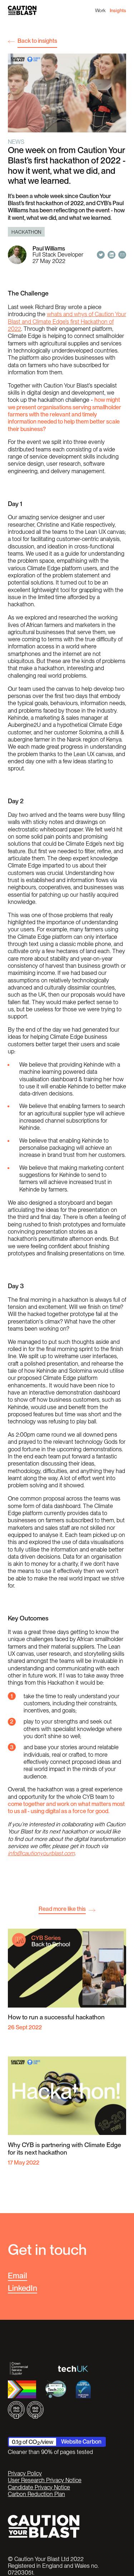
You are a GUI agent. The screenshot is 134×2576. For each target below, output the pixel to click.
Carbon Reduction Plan (36, 2494)
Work (100, 10)
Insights (118, 10)
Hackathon (26, 232)
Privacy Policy (25, 2473)
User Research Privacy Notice (45, 2480)
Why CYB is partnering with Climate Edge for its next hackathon (64, 2149)
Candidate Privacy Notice (39, 2487)
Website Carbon (81, 2441)
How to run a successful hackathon (56, 2017)
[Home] (22, 10)
